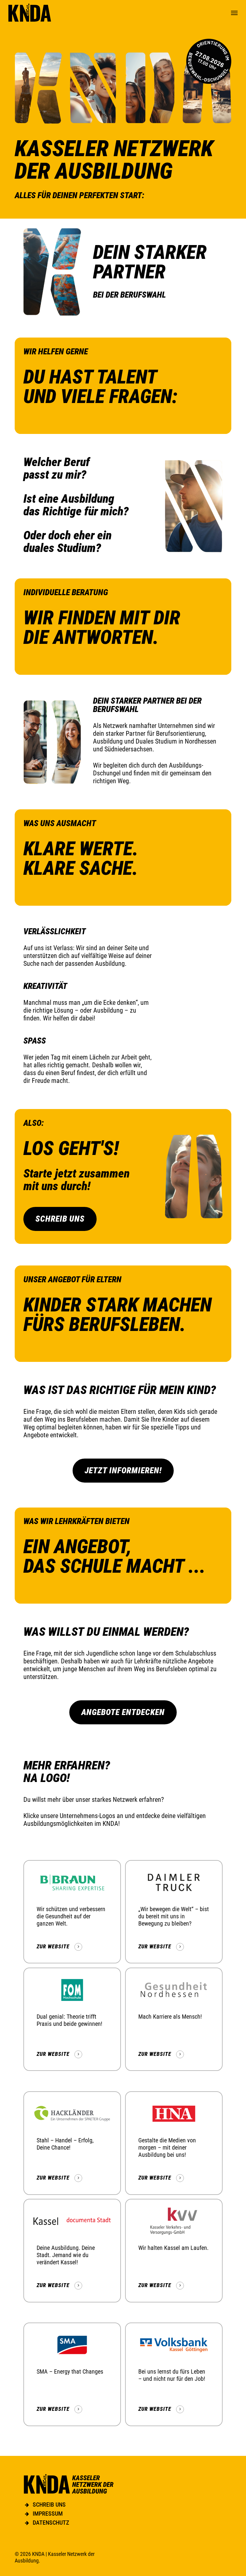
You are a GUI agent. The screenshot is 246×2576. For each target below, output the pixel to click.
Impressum (48, 2514)
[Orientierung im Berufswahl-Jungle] (209, 61)
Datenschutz (51, 2523)
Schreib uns (49, 2505)
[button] (234, 13)
